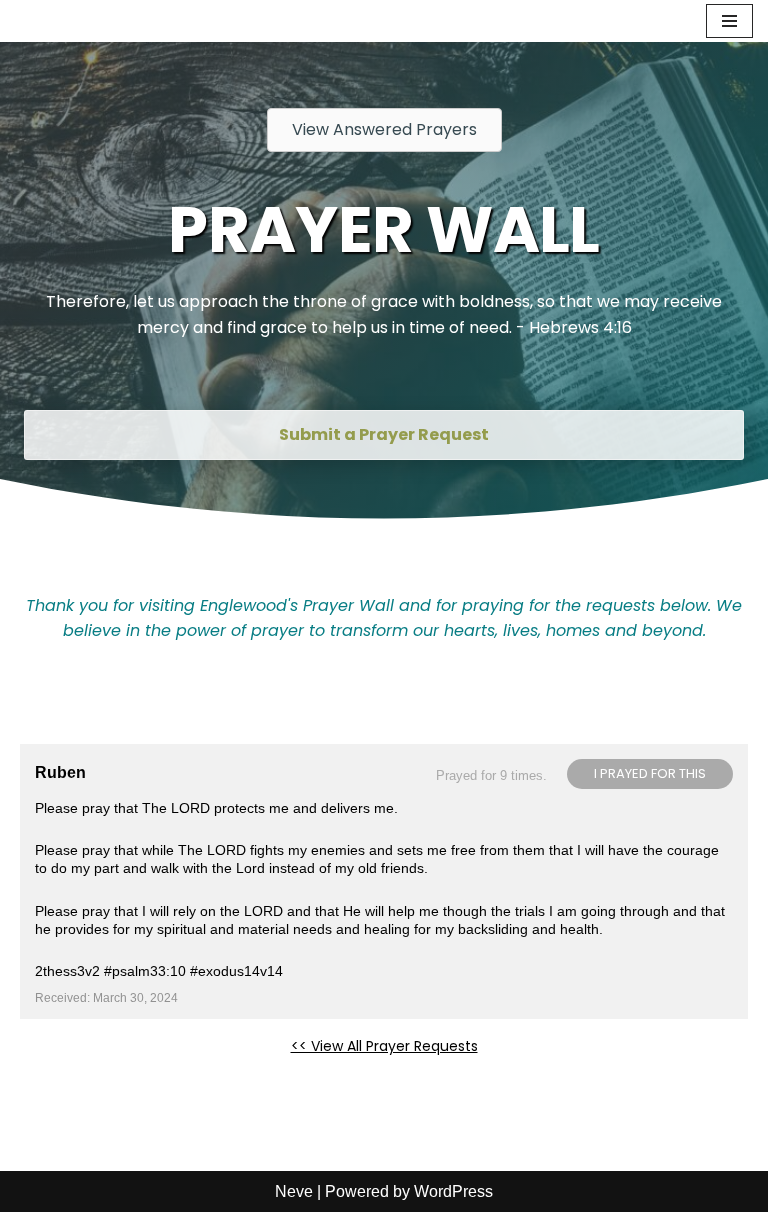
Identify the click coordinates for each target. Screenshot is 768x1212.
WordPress (453, 1191)
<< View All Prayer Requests (384, 1046)
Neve (294, 1191)
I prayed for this (650, 773)
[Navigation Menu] (729, 21)
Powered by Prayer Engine (94, 1078)
